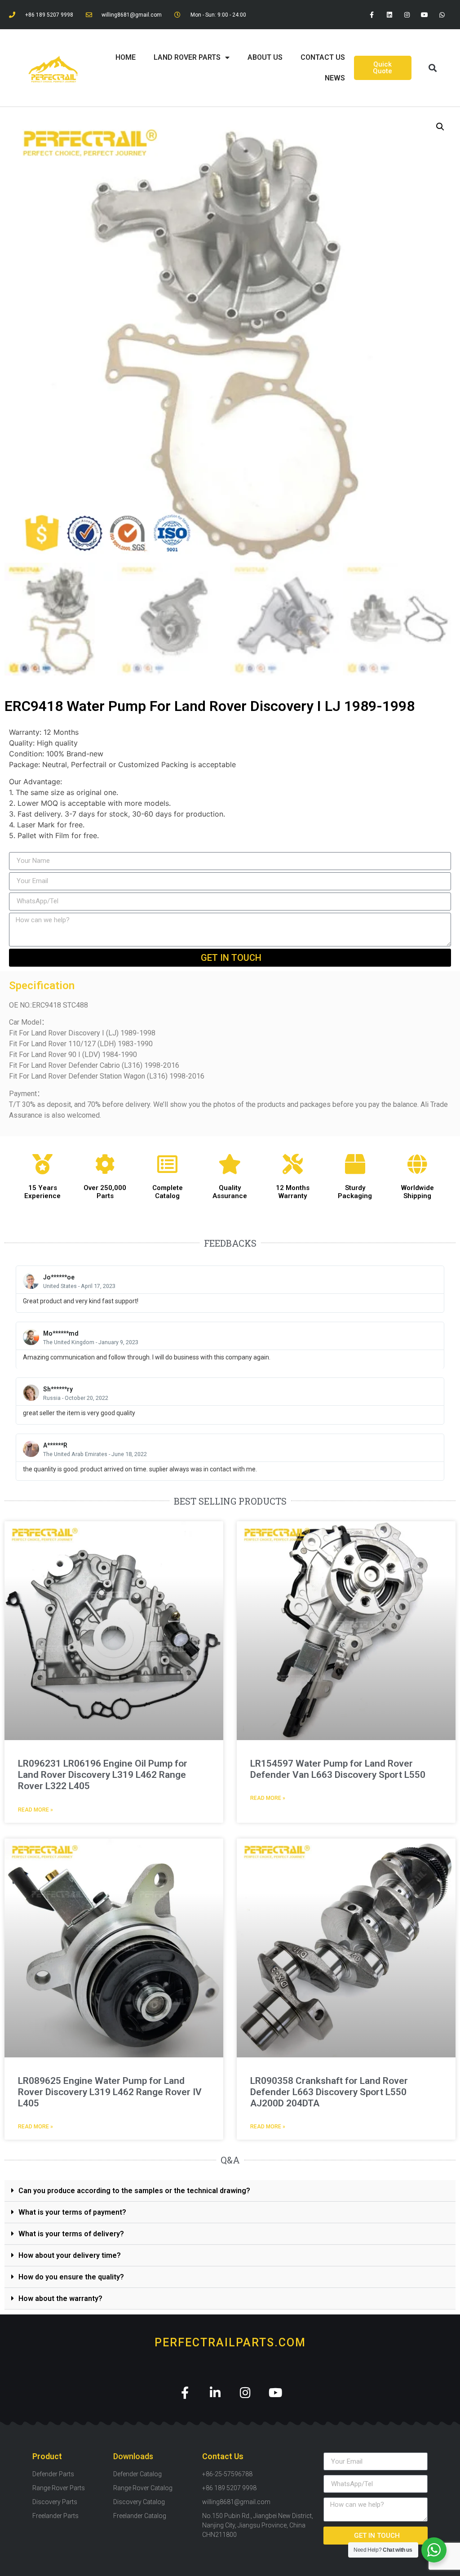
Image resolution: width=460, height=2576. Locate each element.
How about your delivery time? (70, 2255)
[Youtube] (425, 15)
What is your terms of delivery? (71, 2234)
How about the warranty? (60, 2298)
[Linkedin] (389, 15)
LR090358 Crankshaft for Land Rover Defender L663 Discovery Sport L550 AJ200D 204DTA (329, 2092)
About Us (265, 57)
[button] (433, 68)
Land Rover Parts (187, 57)
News (335, 78)
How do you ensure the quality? (71, 2277)
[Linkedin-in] (215, 2392)
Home (126, 57)
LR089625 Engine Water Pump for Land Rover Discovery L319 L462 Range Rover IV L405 (110, 2092)
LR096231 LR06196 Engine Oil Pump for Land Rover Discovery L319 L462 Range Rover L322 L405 (103, 1775)
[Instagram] (407, 15)
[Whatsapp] (442, 15)
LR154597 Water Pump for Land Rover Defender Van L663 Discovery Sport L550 (338, 1769)
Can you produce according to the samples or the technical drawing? (134, 2191)
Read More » (35, 1810)
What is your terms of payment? (72, 2212)
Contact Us (323, 57)
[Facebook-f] (372, 15)
